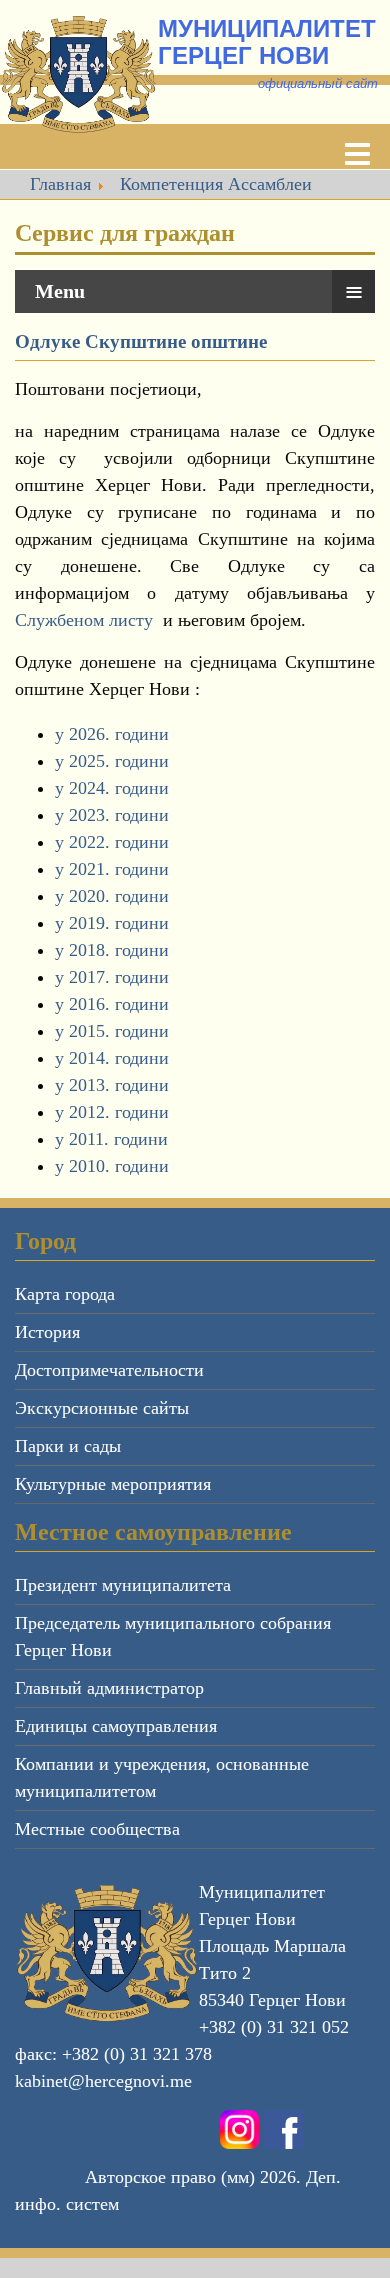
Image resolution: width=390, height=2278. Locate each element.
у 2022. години (112, 842)
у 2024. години (112, 788)
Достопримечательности (109, 1370)
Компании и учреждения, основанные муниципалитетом (162, 1777)
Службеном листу (84, 620)
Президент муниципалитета (123, 1585)
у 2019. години (112, 923)
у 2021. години (112, 869)
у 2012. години (112, 1112)
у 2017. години (112, 977)
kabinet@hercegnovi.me (103, 2081)
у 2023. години (112, 815)
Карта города (65, 1294)
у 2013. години (112, 1085)
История (47, 1332)
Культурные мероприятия (113, 1484)
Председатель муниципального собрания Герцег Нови (173, 1636)
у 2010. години (112, 1166)
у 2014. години (112, 1058)
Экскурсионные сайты (102, 1408)
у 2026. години (112, 734)
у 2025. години (112, 761)
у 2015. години (112, 1031)
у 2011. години (111, 1139)
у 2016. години (112, 1004)
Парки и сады (68, 1446)
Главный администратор (109, 1688)
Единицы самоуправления (116, 1726)
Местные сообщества (97, 1829)
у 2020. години (112, 896)
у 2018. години (112, 950)
